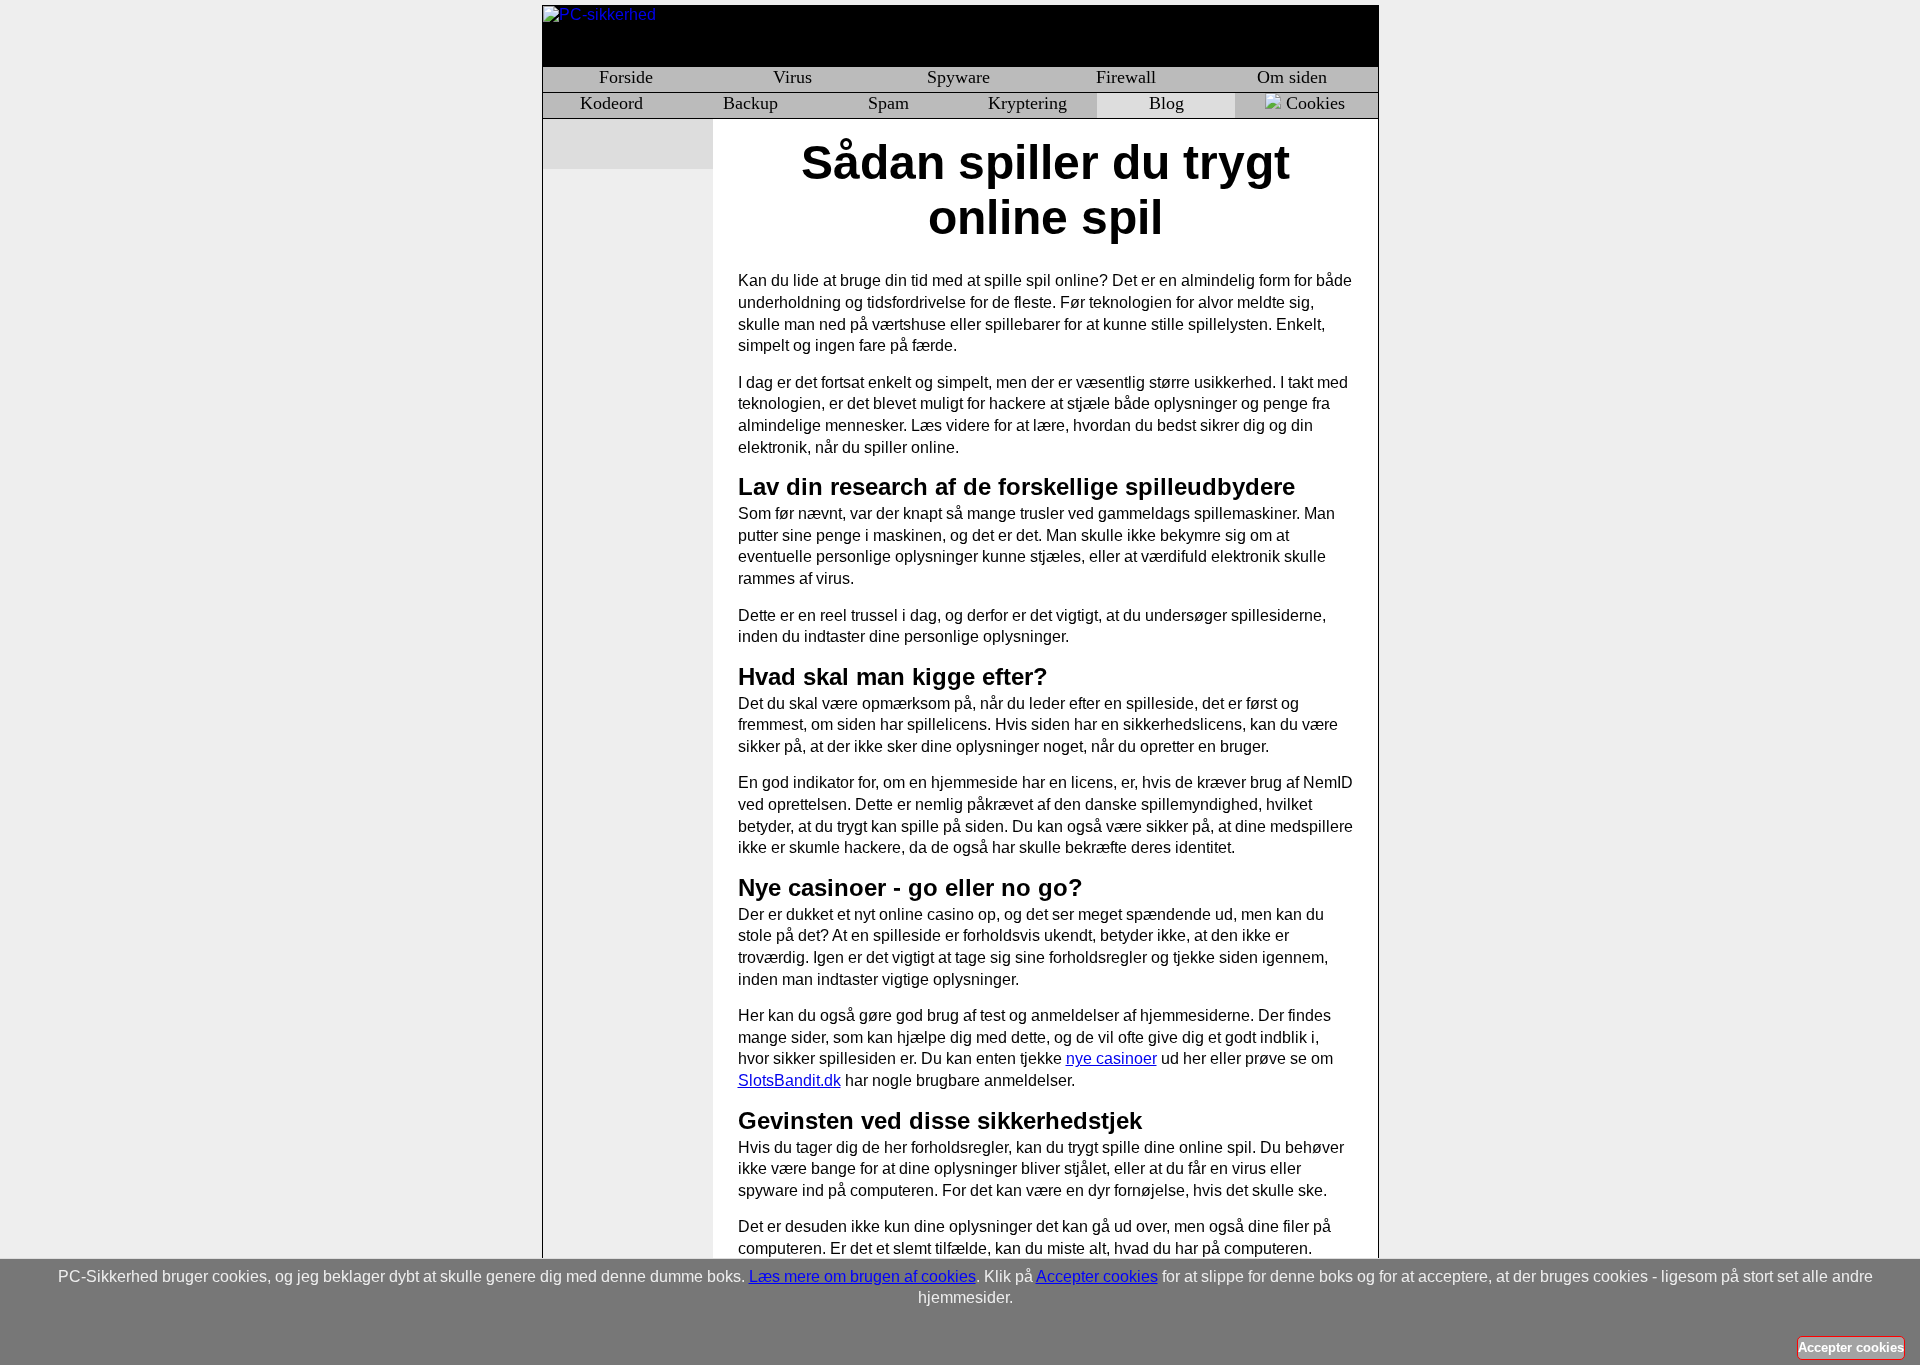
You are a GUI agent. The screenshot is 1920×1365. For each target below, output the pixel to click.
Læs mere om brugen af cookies (862, 1276)
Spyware (958, 77)
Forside (626, 77)
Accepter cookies (1097, 1276)
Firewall (1126, 77)
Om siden (1292, 77)
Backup (750, 103)
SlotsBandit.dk (789, 1080)
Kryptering (1027, 103)
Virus (792, 77)
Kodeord (611, 103)
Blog (1166, 103)
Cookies (1315, 103)
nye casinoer (1111, 1058)
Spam (888, 103)
